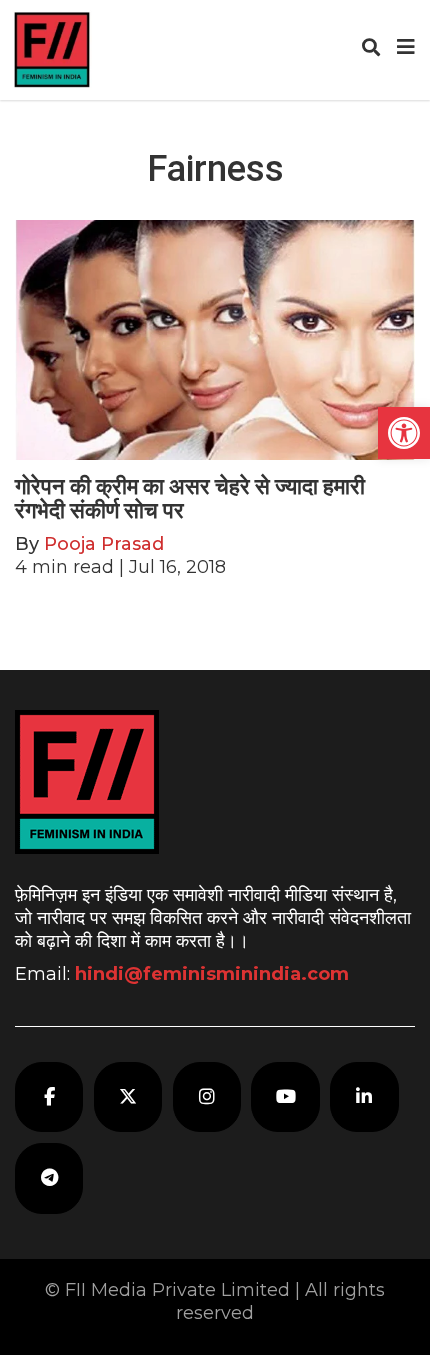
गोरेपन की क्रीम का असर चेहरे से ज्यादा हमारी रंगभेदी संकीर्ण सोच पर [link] (190, 498)
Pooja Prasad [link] (104, 544)
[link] (404, 433)
